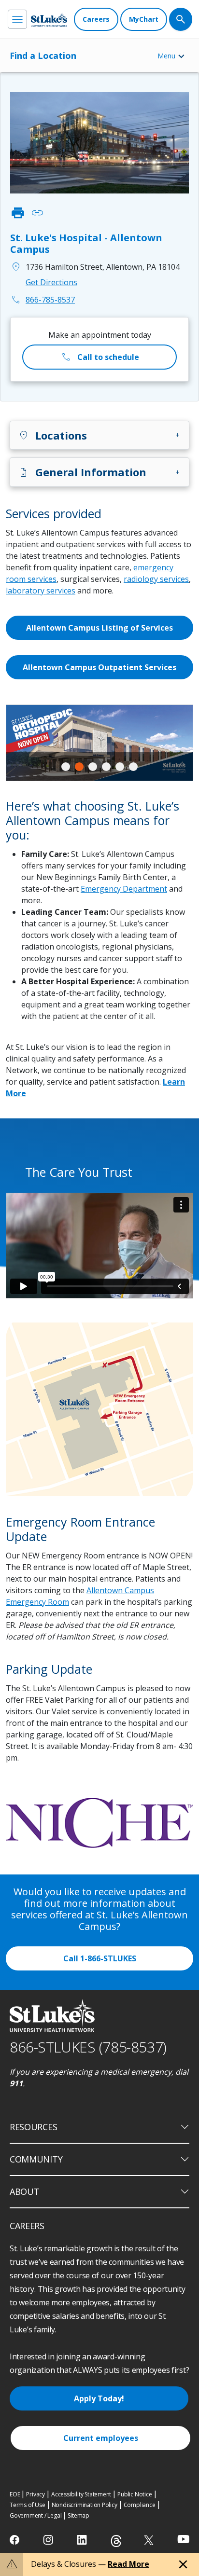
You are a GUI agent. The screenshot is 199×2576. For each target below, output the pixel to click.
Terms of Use (28, 2505)
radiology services (156, 579)
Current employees (101, 2438)
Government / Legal (36, 2515)
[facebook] (16, 2540)
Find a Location (43, 55)
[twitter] (150, 2540)
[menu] (17, 19)
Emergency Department (124, 889)
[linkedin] (83, 2540)
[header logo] (49, 20)
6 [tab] (133, 767)
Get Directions (51, 282)
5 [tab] (120, 767)
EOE (15, 2494)
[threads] (116, 2541)
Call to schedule (100, 357)
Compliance (140, 2505)
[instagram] (49, 2540)
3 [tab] (93, 767)
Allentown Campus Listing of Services (99, 628)
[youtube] (183, 2539)
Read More (128, 2564)
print (18, 213)
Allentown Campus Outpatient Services (99, 667)
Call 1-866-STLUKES (100, 1958)
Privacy (36, 2494)
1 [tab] (66, 767)
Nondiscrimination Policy (85, 2505)
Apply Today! (99, 2398)
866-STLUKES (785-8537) (88, 2047)
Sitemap (78, 2515)
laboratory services (41, 591)
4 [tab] (106, 767)
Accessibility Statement (81, 2494)
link (37, 213)
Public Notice (135, 2494)
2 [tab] (79, 767)
